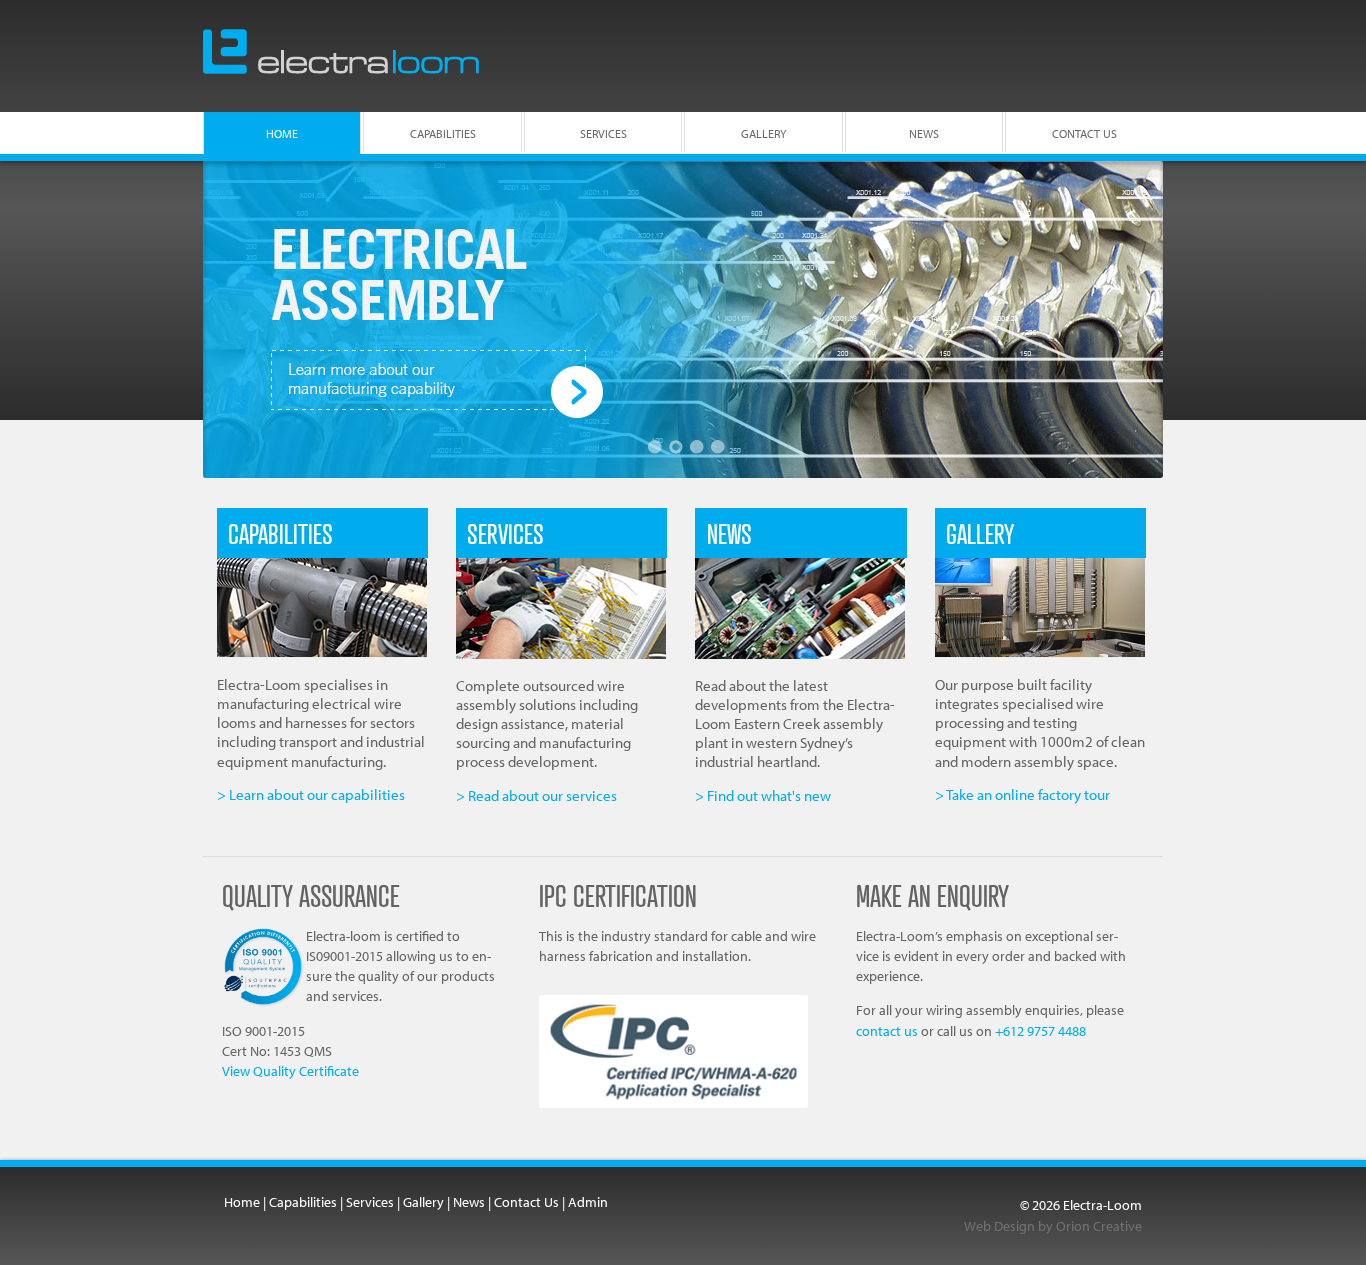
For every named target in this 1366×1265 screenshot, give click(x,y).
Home (282, 133)
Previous (243, 319)
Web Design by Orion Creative (1053, 1226)
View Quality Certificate (290, 1070)
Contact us (1084, 133)
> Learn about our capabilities (311, 794)
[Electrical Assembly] (683, 319)
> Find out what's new (763, 795)
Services (603, 133)
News (924, 133)
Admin (588, 1202)
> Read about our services (536, 795)
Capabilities (443, 133)
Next (1123, 319)
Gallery (763, 133)
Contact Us (526, 1202)
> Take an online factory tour (1022, 794)
